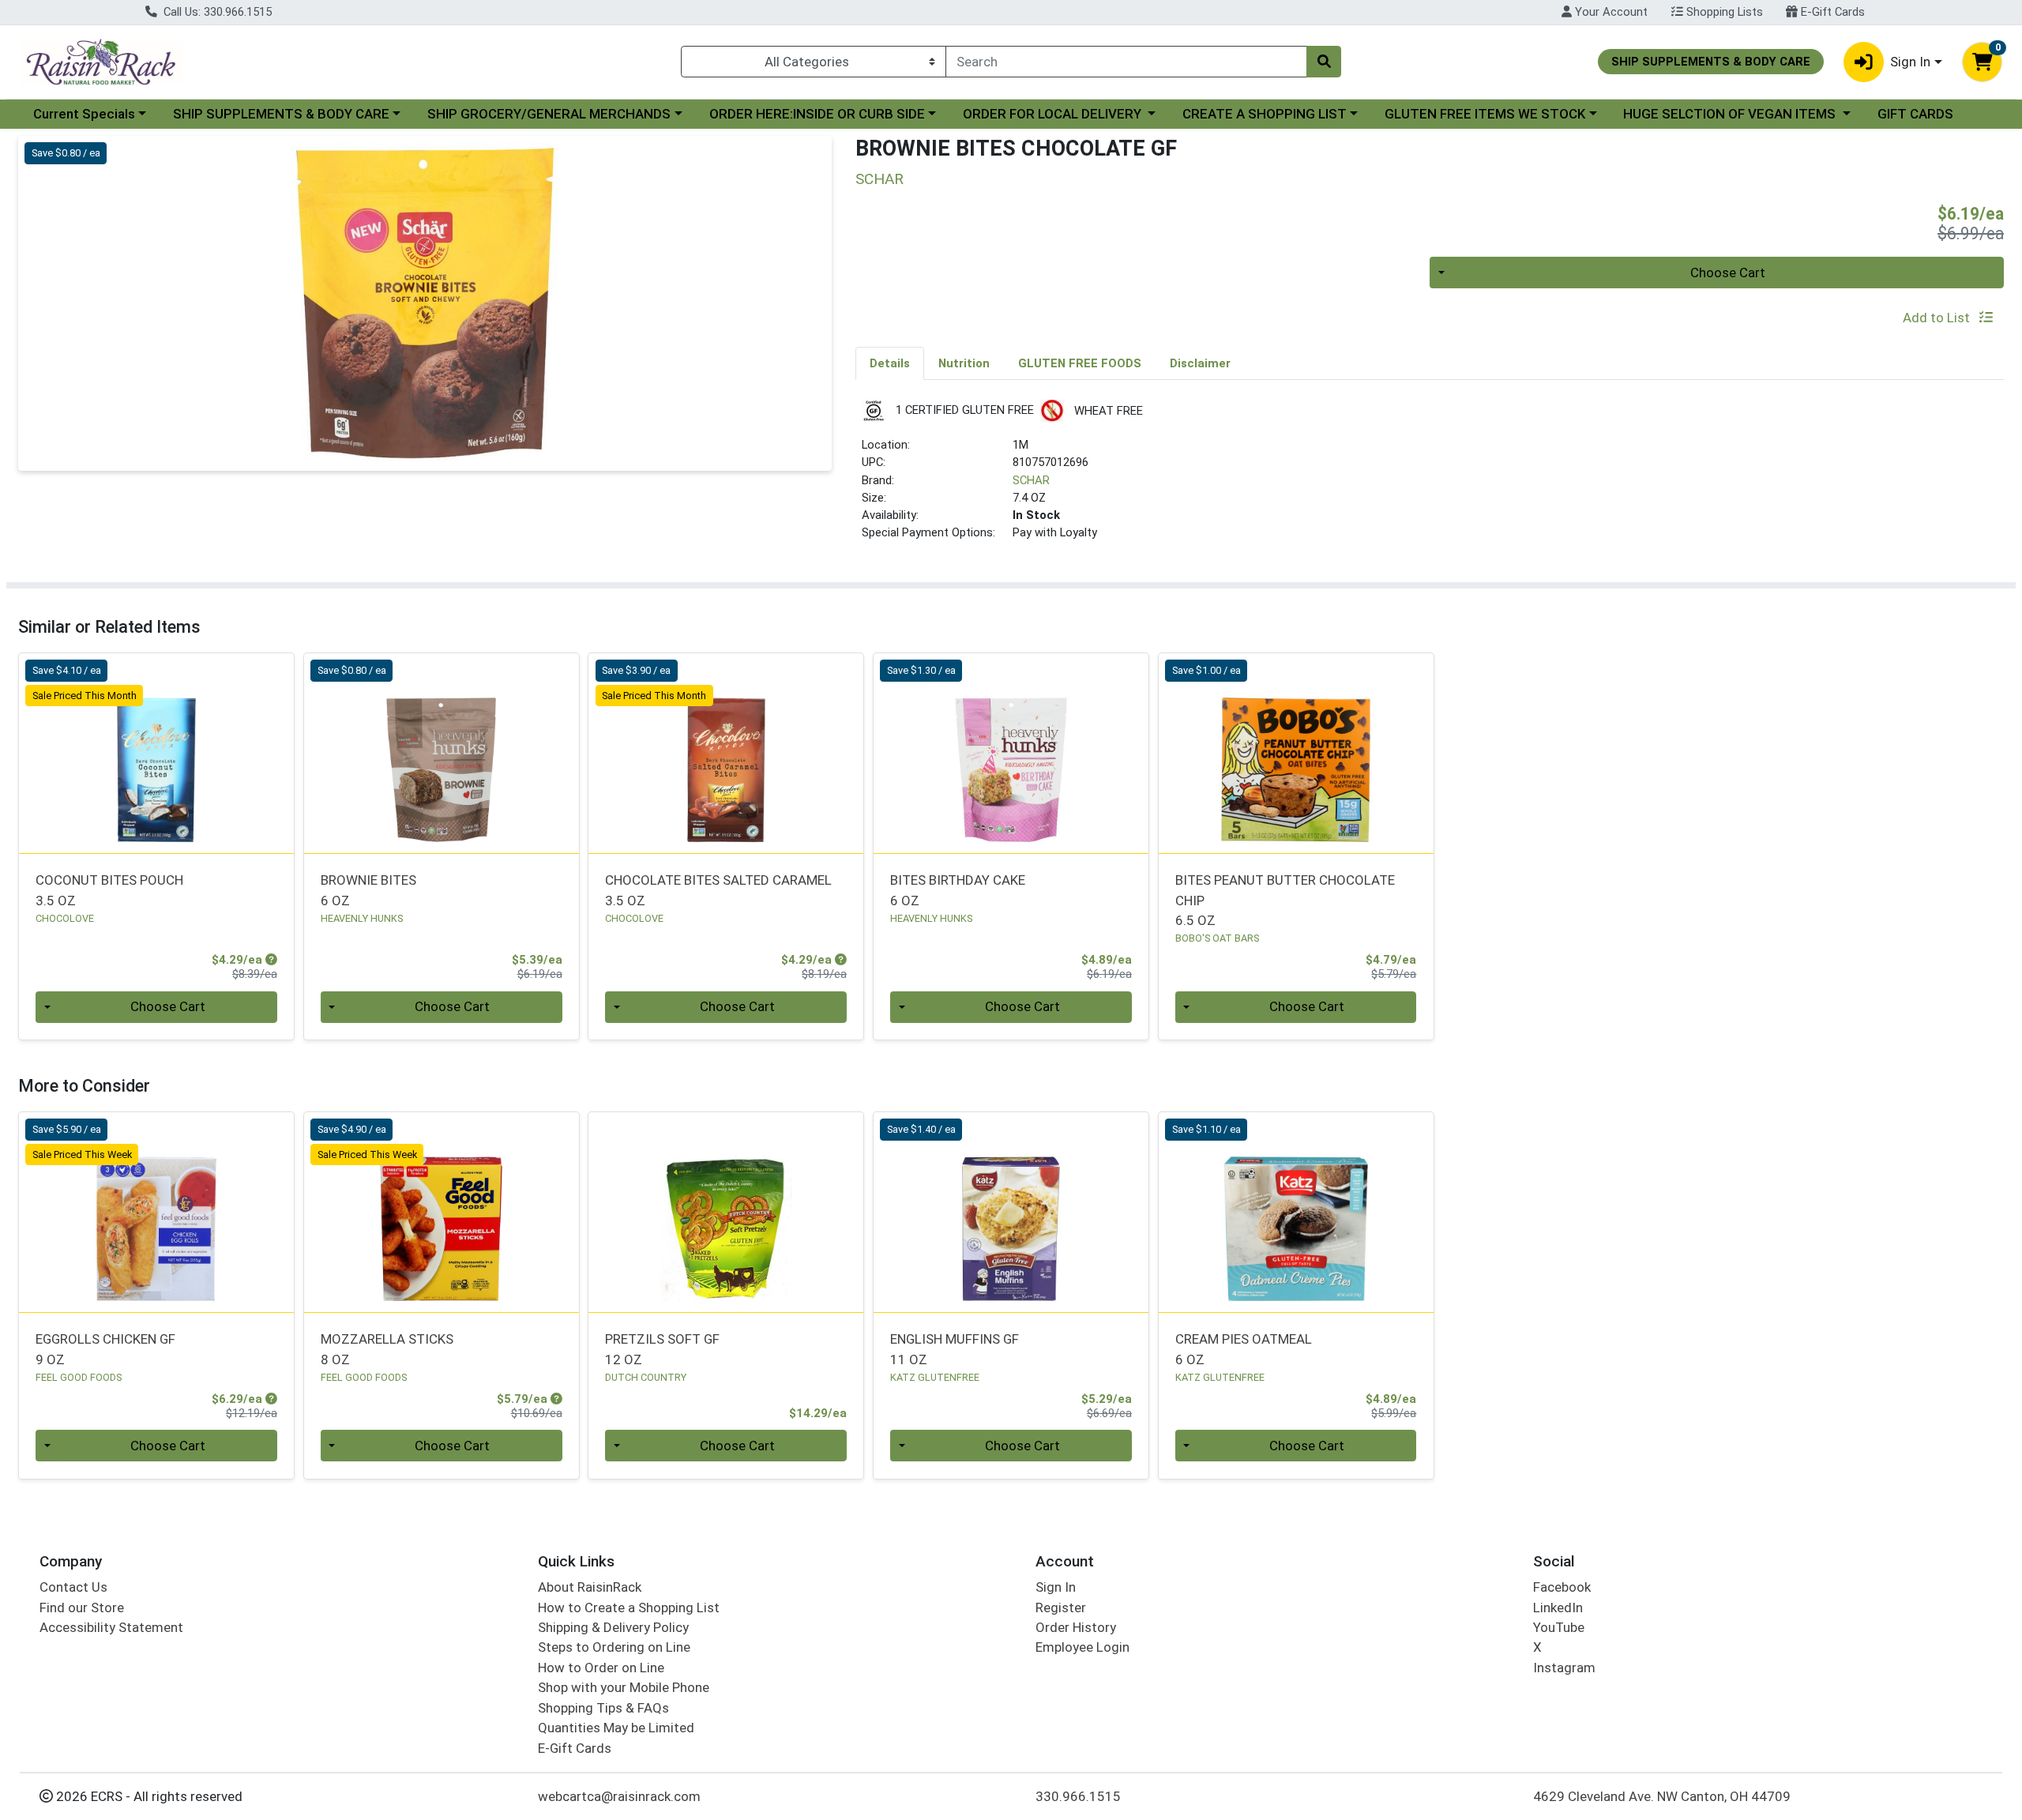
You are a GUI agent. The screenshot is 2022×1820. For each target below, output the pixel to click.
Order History (1076, 1627)
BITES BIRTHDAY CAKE (958, 890)
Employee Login (1082, 1647)
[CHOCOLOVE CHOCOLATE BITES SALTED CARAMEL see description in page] (726, 753)
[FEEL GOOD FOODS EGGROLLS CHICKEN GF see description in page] (157, 1212)
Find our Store (82, 1608)
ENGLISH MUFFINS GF (955, 1349)
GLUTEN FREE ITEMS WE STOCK (1485, 114)
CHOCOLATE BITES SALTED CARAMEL (718, 890)
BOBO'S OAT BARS (1217, 938)
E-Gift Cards (1831, 12)
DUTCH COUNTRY (646, 1377)
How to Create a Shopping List (629, 1608)
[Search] (1324, 62)
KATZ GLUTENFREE (935, 1377)
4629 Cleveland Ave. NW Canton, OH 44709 (1662, 1796)
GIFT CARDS (1915, 114)
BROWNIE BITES (368, 890)
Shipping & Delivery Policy (613, 1627)
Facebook (1562, 1587)
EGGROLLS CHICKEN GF (105, 1349)
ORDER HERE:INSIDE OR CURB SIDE (817, 114)
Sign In (1056, 1587)
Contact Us (73, 1587)
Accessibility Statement (111, 1627)
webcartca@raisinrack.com (619, 1796)
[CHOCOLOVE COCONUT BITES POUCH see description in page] (157, 753)
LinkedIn (1558, 1608)
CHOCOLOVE (65, 918)
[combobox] (1126, 62)
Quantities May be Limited (616, 1728)
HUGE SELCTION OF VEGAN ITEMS (1731, 114)
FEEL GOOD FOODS (79, 1377)
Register (1061, 1608)
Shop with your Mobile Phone (624, 1687)
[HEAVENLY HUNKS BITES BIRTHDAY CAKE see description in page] (1011, 753)
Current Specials (84, 114)
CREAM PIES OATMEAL (1244, 1349)
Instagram (1564, 1668)
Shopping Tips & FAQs (603, 1708)
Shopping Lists (1723, 12)
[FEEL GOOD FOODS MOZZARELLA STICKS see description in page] (441, 1212)
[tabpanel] (1430, 477)
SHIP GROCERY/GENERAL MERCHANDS (549, 114)
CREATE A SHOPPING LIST (1265, 114)
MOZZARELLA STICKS (387, 1349)
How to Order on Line (601, 1668)
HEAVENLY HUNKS (362, 918)
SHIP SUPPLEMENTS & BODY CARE (281, 114)
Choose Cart (1728, 273)
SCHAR (1031, 480)
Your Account (1610, 12)
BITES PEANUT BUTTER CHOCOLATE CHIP (1285, 900)
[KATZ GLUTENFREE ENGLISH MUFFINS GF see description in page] (1011, 1212)
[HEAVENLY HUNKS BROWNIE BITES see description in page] (441, 753)
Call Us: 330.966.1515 (216, 12)
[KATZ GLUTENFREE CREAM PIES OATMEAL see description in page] (1296, 1212)
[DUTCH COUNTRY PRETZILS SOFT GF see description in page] (726, 1212)
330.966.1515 (1078, 1796)
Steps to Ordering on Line (614, 1647)
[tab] (890, 363)
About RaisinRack (590, 1587)
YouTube (1559, 1627)
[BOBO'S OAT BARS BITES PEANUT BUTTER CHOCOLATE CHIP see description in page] (1296, 753)
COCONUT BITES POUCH (109, 890)
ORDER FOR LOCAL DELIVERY (1054, 114)
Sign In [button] (1910, 62)
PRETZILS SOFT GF (662, 1349)
